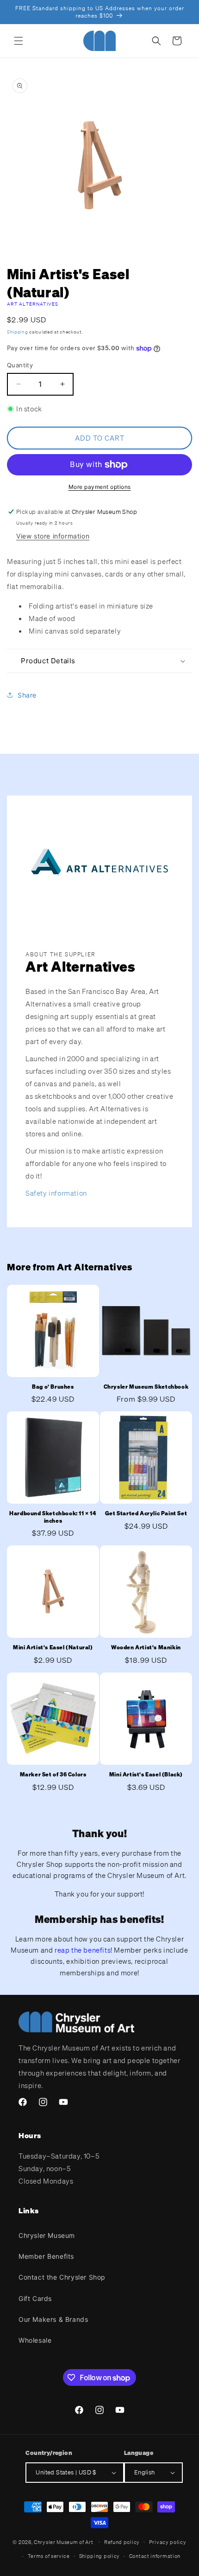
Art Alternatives (33, 304)
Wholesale (35, 2340)
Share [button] (27, 695)
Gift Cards (35, 2298)
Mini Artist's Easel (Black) (146, 1774)
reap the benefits (83, 1950)
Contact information (155, 2556)
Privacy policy (168, 2542)
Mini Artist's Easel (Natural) (53, 1647)
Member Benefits (46, 2256)
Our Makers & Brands (53, 2319)
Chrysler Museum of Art (63, 2542)
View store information (53, 536)
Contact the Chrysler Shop (62, 2277)
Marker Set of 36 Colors (53, 1774)
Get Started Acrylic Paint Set (146, 1513)
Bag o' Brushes (53, 1387)
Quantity (20, 365)
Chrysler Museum (47, 2235)
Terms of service (49, 2556)
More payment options (100, 487)
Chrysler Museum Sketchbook (146, 1387)
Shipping (18, 332)
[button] (19, 41)
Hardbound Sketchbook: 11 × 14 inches (53, 1517)
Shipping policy (100, 2556)
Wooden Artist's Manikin (146, 1647)
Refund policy (122, 2542)
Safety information (56, 1193)
